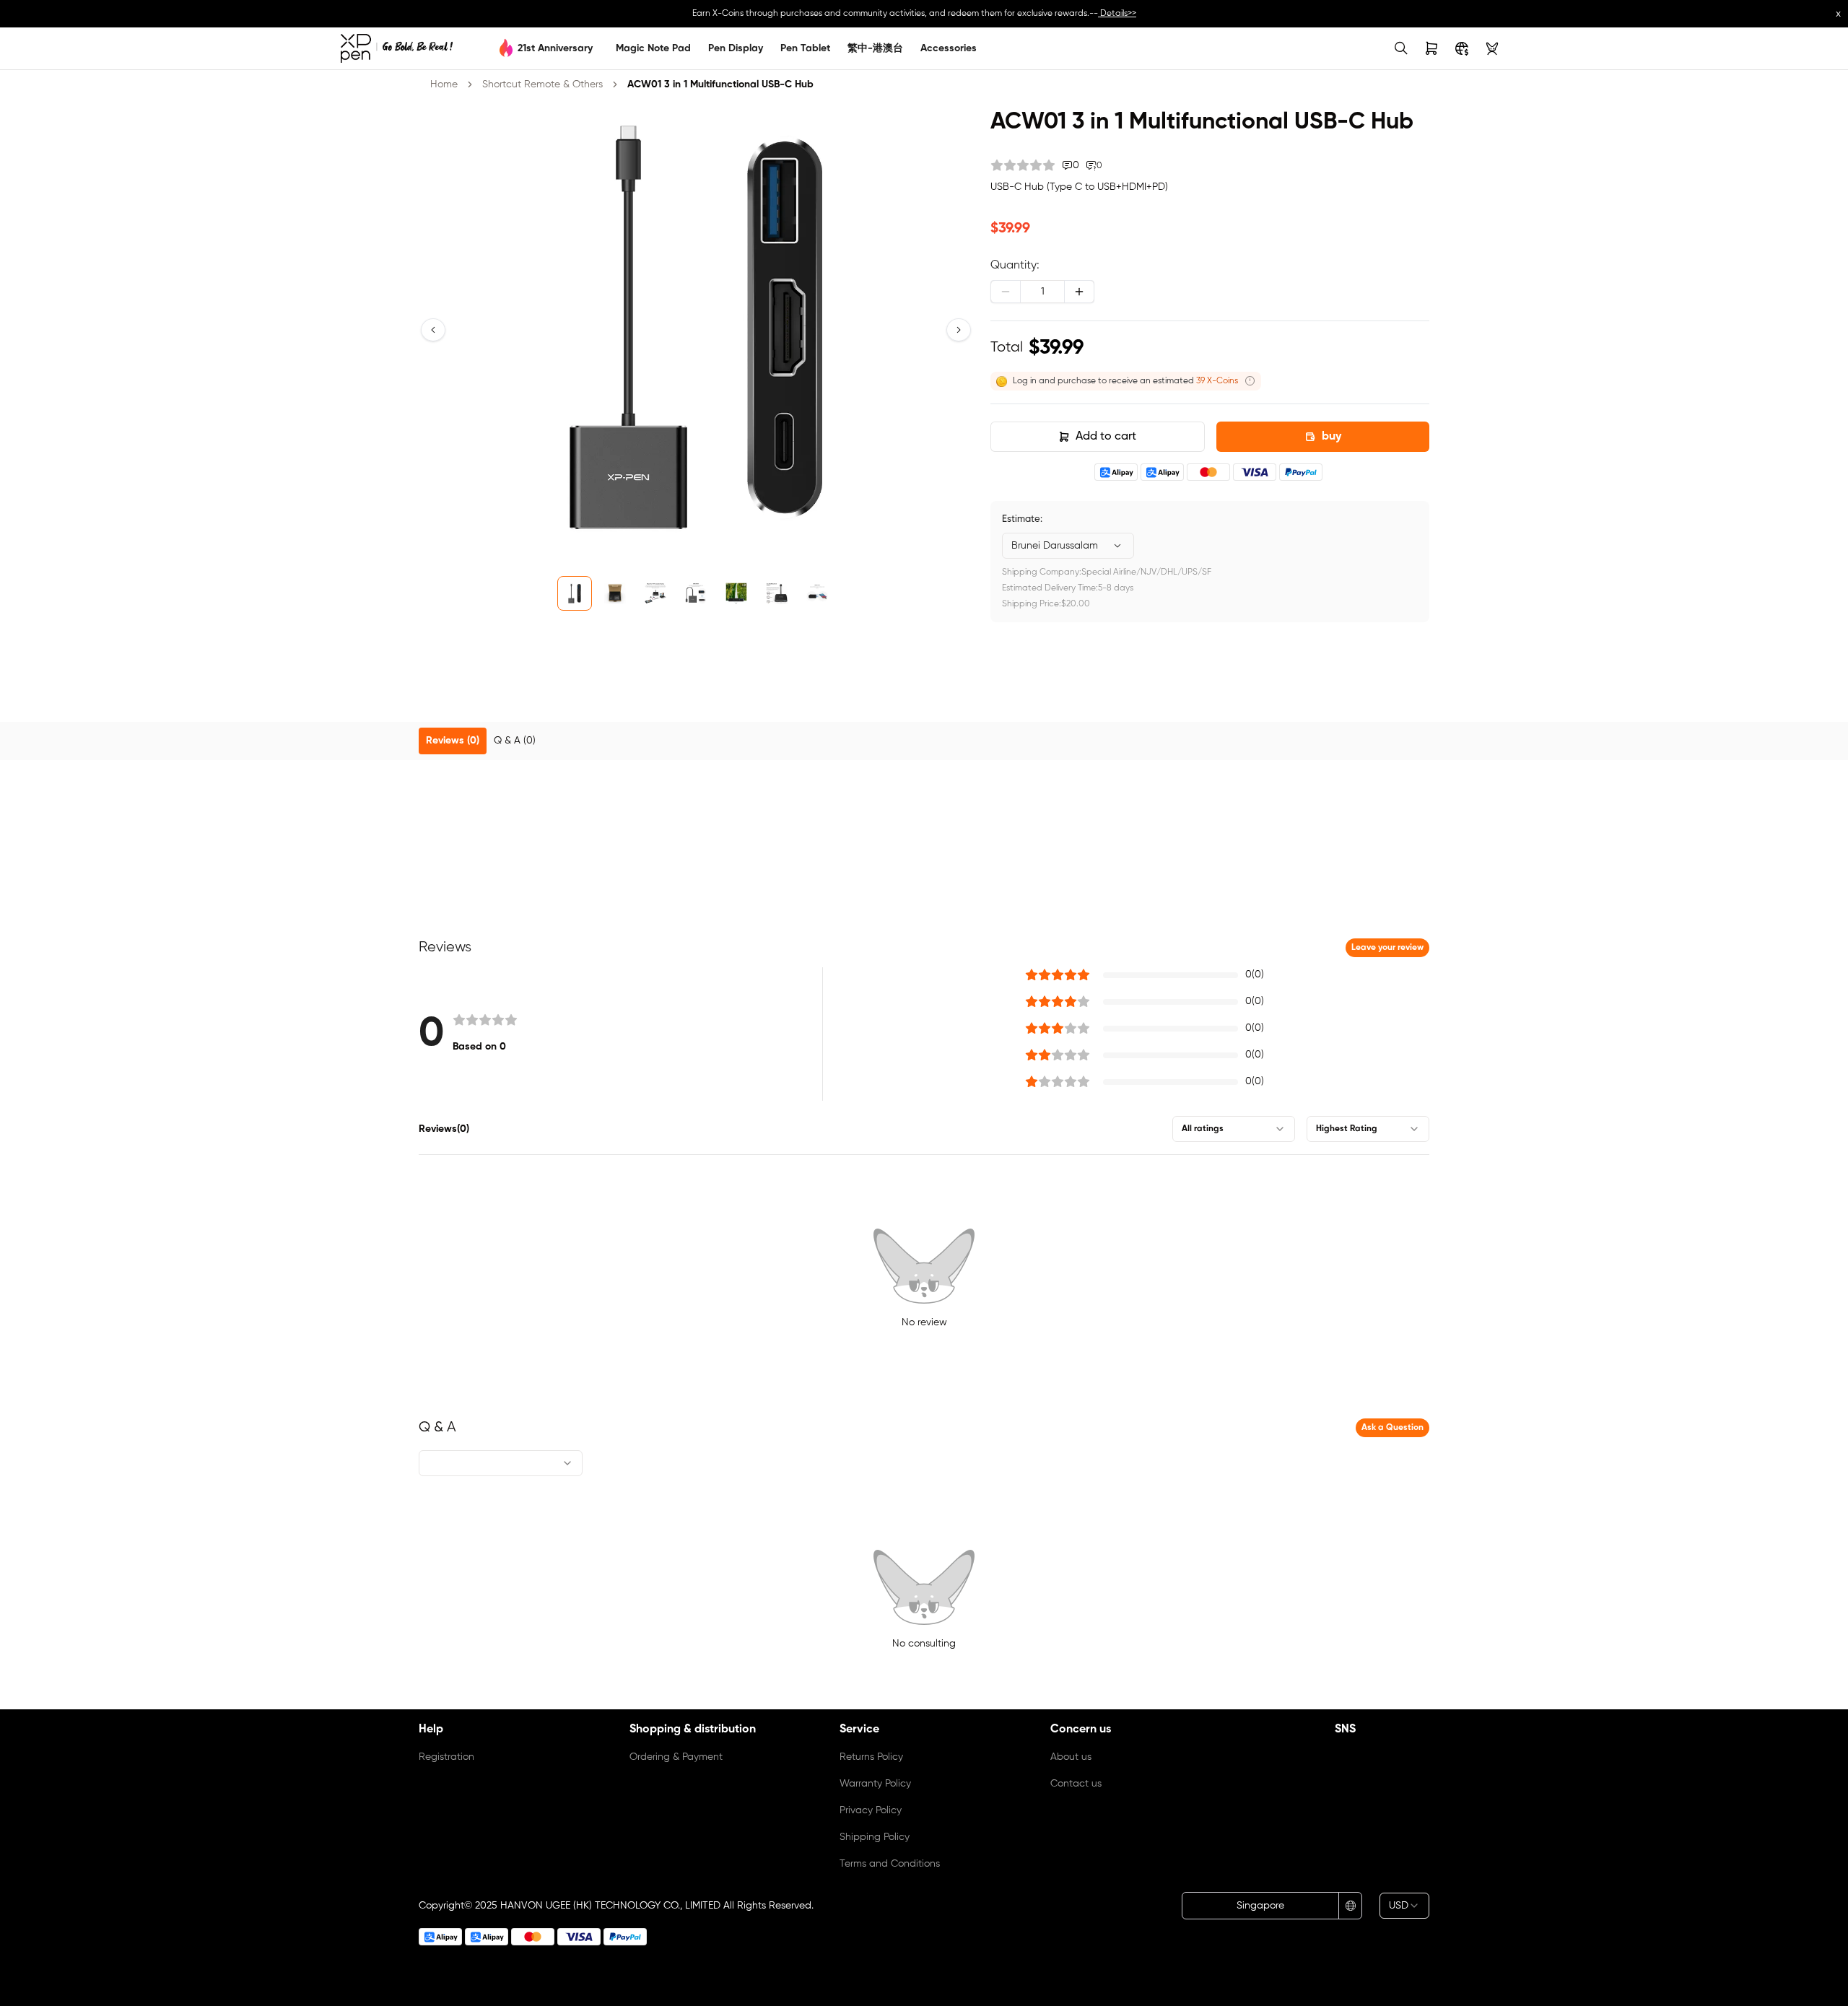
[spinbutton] (1042, 292)
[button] (433, 330)
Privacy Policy (871, 1810)
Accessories (949, 48)
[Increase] (1079, 292)
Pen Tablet (805, 48)
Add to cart (1106, 437)
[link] (397, 48)
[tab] (453, 741)
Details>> (1117, 14)
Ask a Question (1392, 1428)
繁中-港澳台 (875, 48)
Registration (446, 1757)
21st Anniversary (555, 48)
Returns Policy (871, 1757)
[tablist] (924, 741)
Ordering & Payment (676, 1757)
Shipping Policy (875, 1837)
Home (444, 84)
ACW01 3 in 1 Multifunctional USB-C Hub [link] (720, 84)
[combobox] (1068, 546)
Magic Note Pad (653, 48)
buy (1331, 437)
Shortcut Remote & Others (542, 84)
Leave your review (1387, 948)
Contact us (1076, 1784)
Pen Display (736, 48)
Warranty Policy (875, 1784)
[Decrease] (1006, 292)
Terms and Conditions (890, 1864)
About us (1071, 1757)
